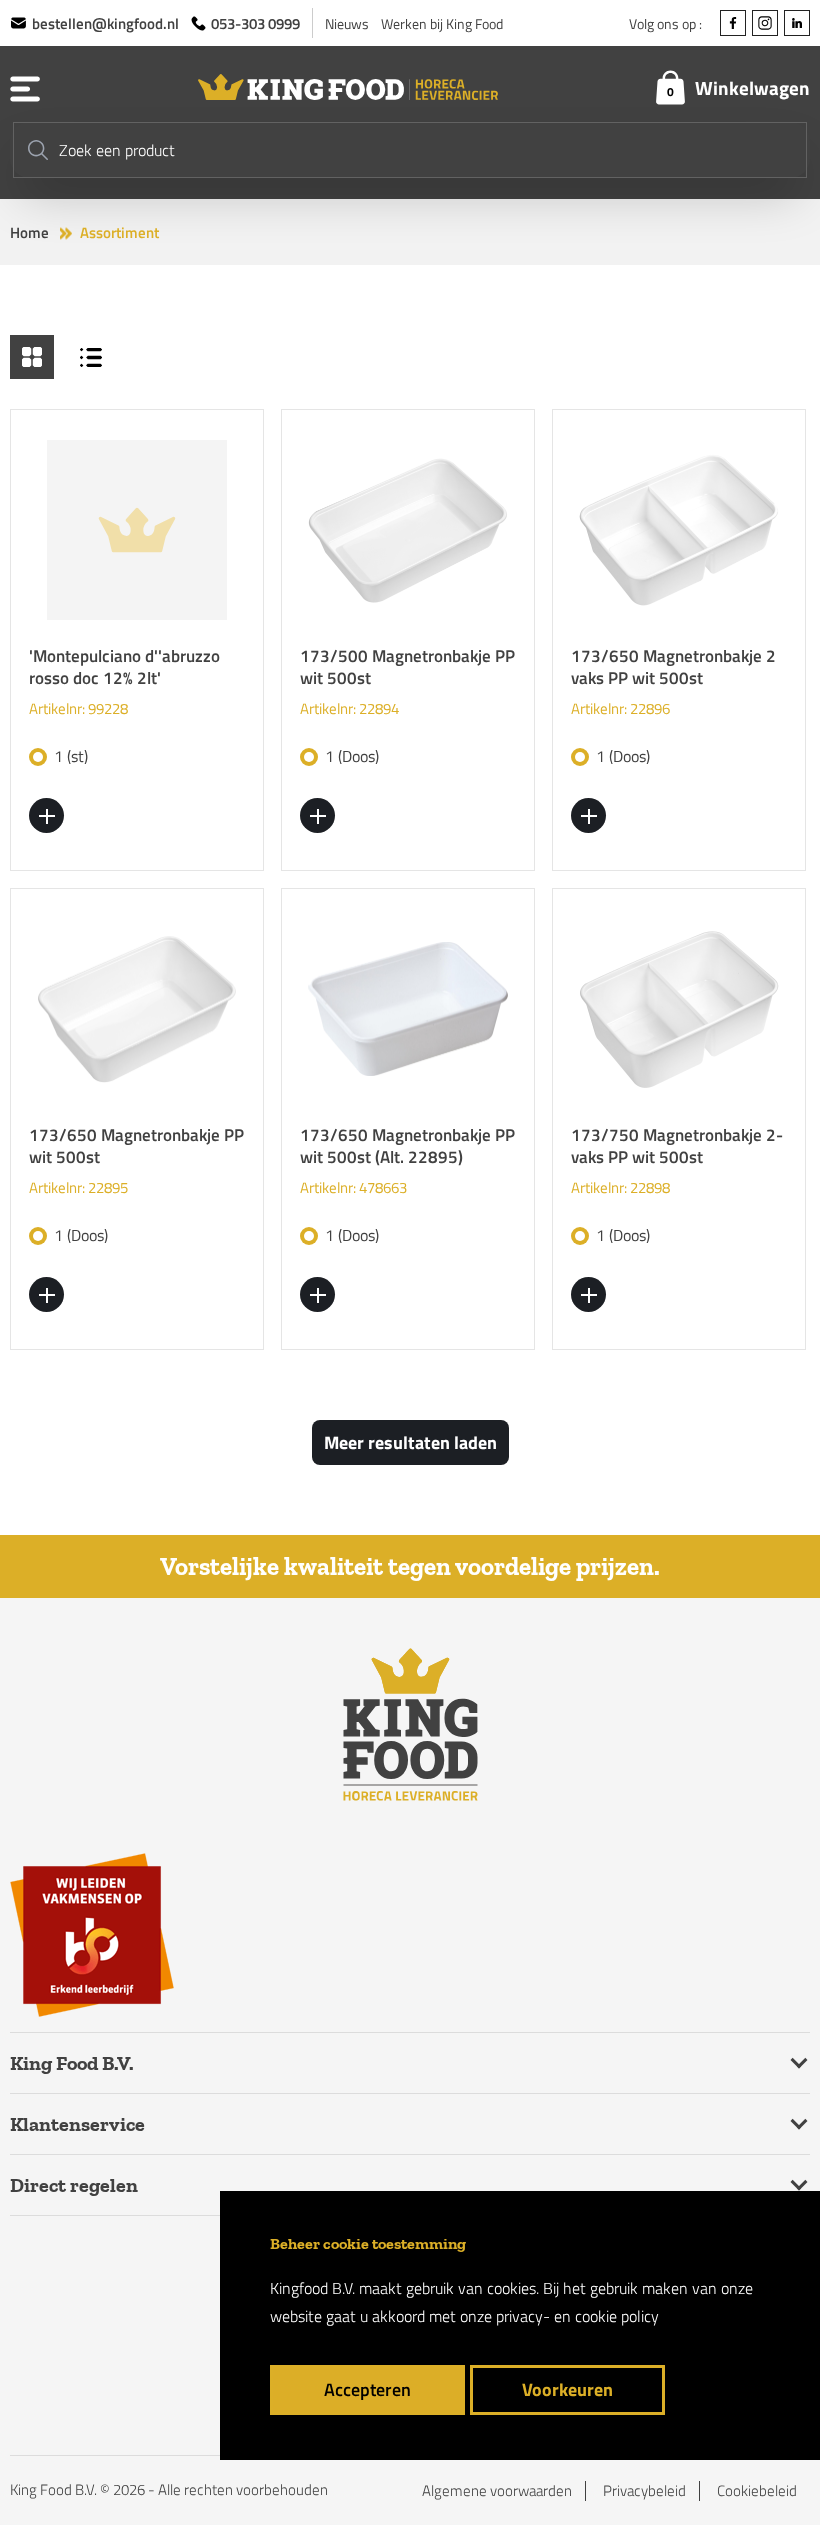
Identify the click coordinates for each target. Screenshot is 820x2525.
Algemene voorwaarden (497, 2491)
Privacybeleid (644, 2491)
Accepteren (367, 2389)
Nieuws (347, 23)
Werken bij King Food (442, 23)
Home (29, 233)
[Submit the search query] (38, 150)
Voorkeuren (567, 2389)
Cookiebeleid (757, 2491)
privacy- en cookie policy (577, 2316)
